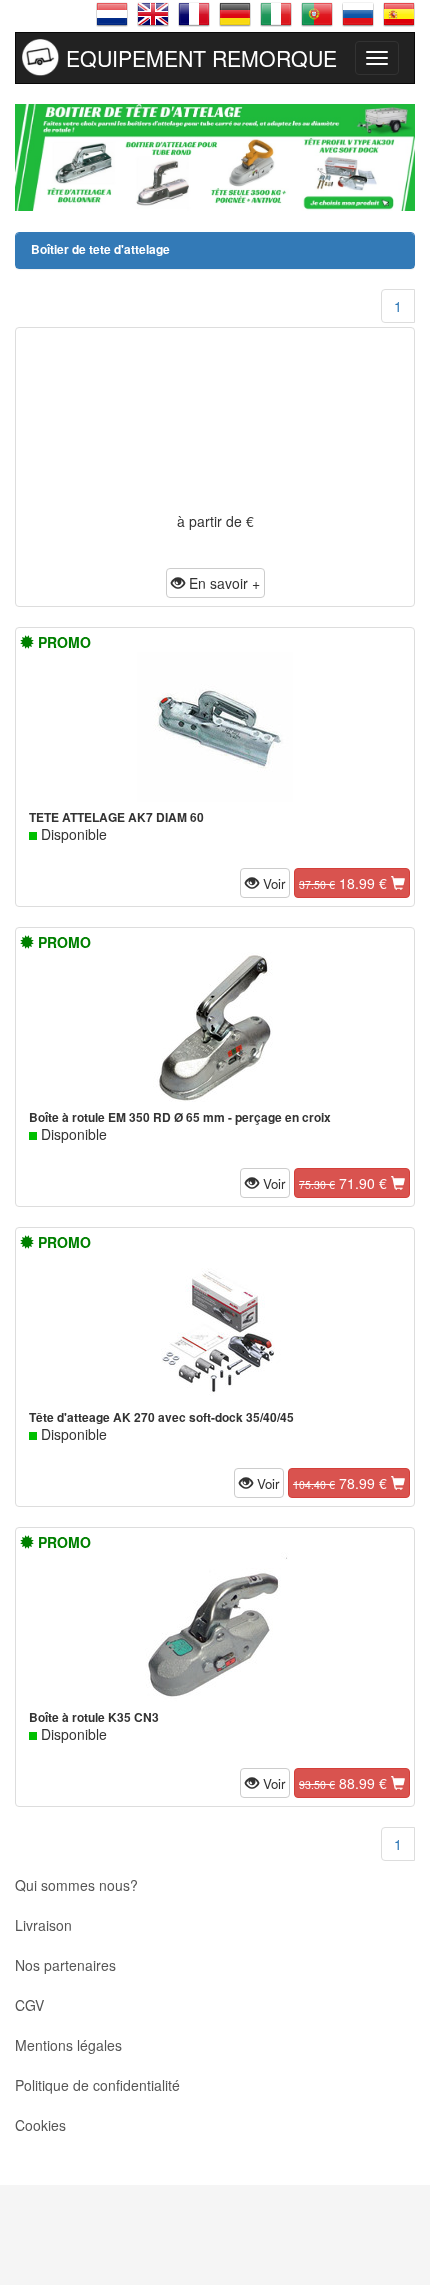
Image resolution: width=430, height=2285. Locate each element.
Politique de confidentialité (97, 2085)
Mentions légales (68, 2045)
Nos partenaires (65, 1965)
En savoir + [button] (222, 583)
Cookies (40, 2125)
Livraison (43, 1925)
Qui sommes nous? (76, 1885)
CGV (29, 2005)
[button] (265, 883)
